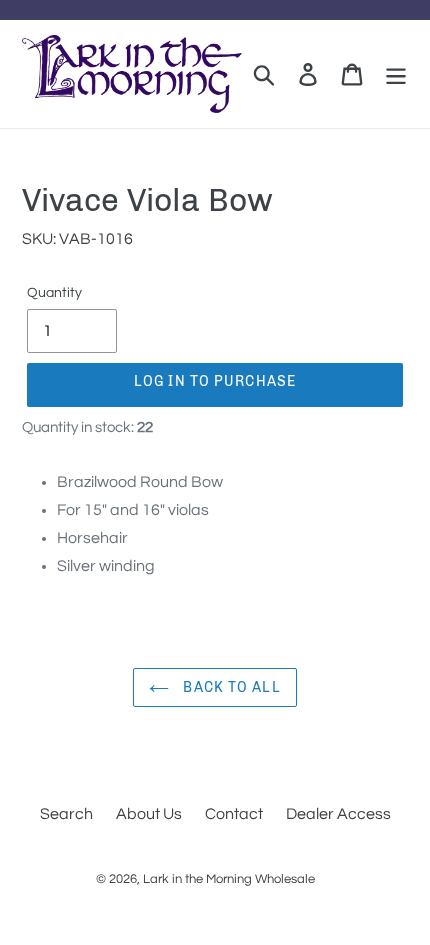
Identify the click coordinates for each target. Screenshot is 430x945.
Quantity (54, 293)
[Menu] (396, 74)
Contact (234, 814)
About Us (149, 814)
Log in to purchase (215, 381)
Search (66, 814)
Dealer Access (338, 814)
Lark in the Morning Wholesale (229, 879)
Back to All (229, 687)
